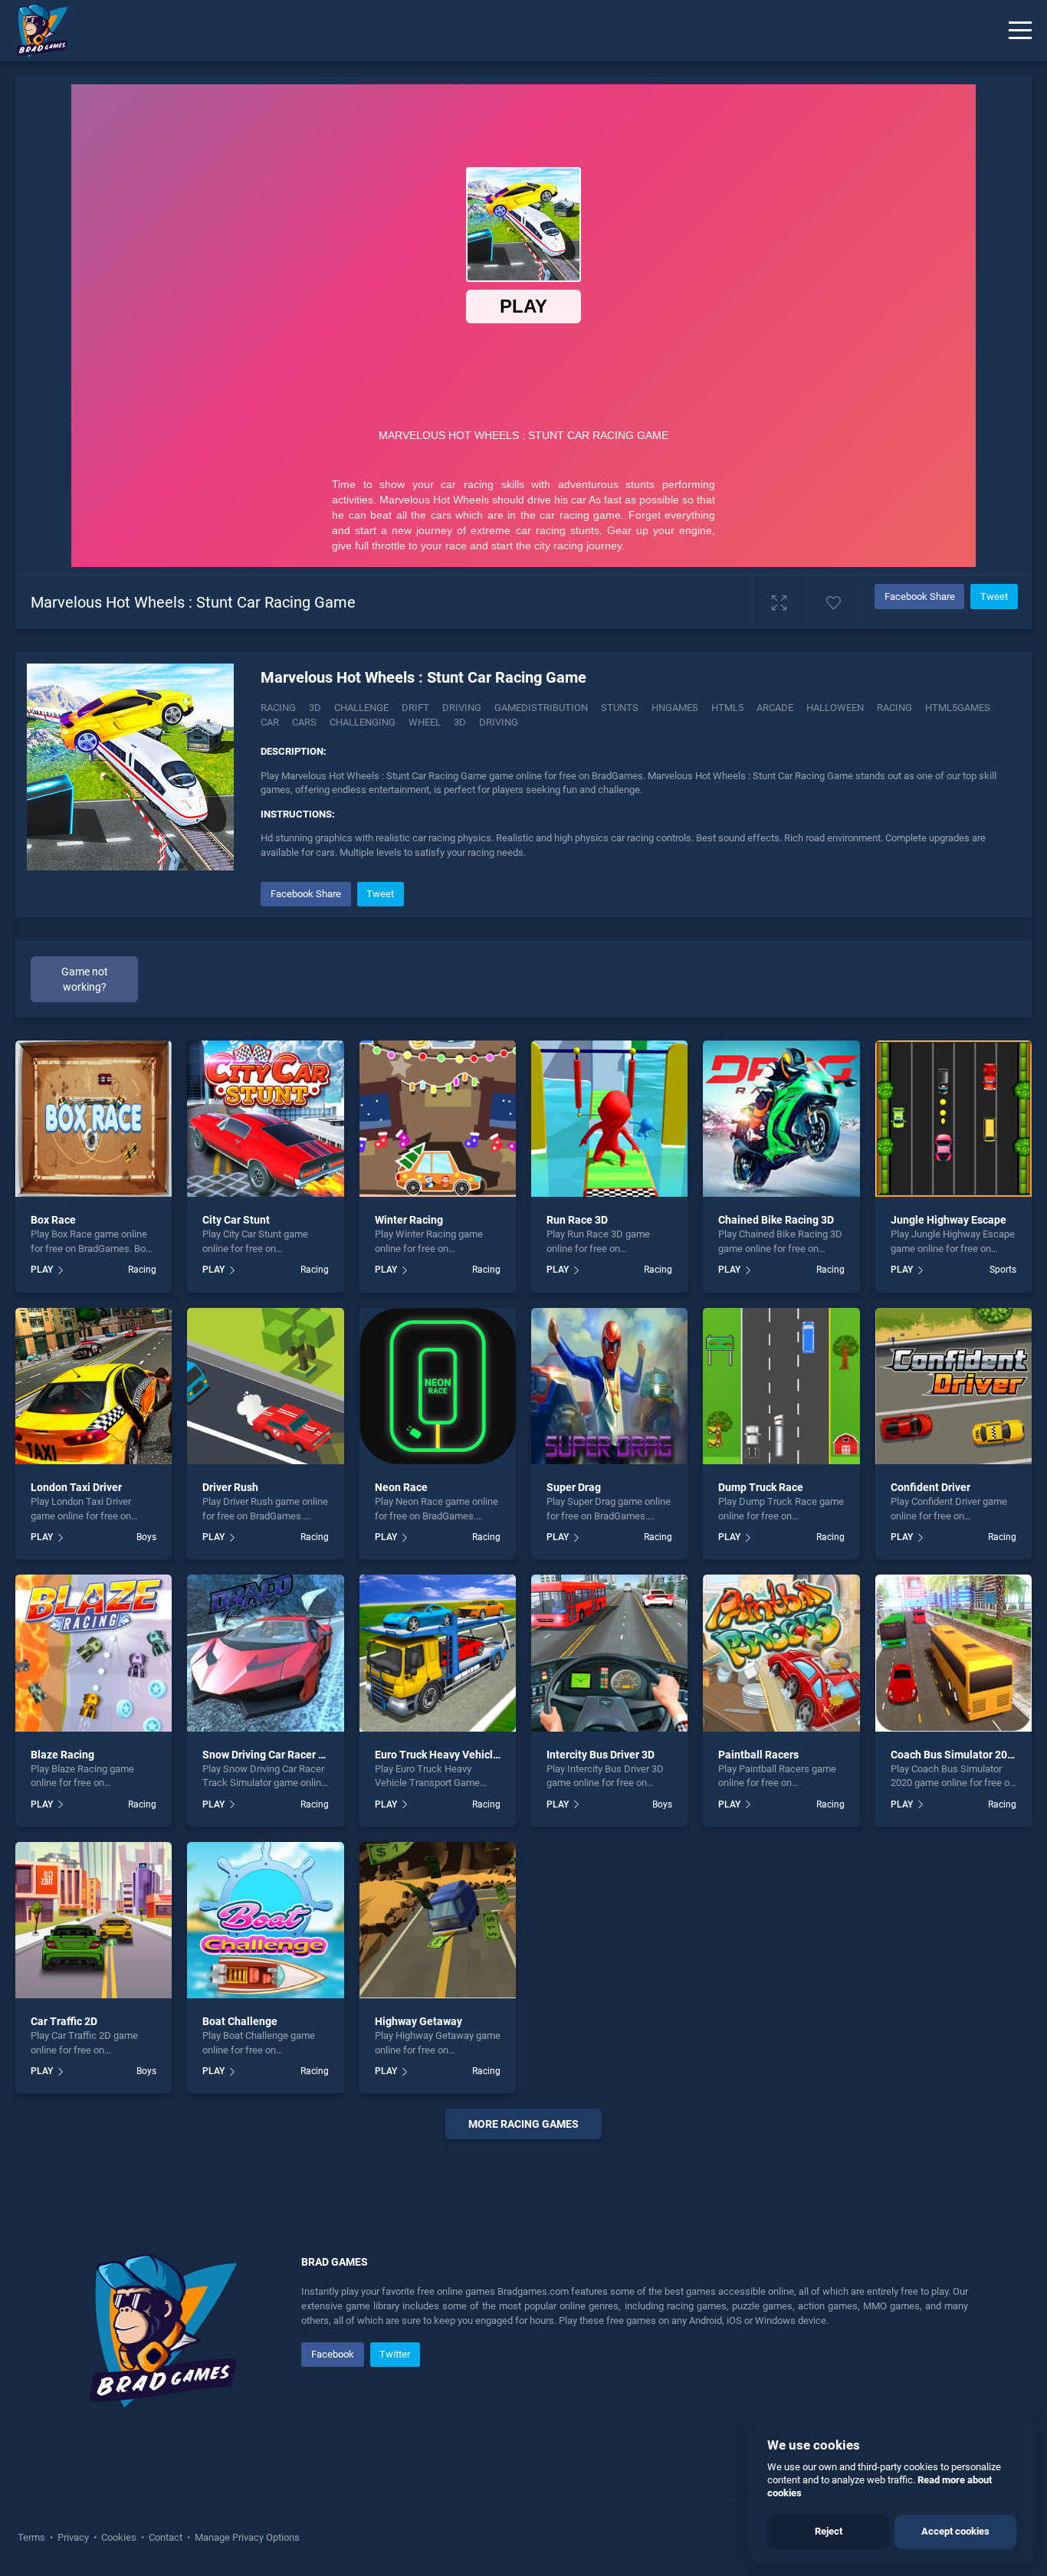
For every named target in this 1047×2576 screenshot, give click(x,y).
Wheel (425, 722)
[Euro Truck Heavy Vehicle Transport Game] (438, 1653)
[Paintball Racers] (781, 1653)
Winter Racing (409, 1220)
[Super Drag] (609, 1386)
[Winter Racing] (438, 1119)
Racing (278, 708)
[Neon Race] (438, 1386)
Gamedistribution (541, 708)
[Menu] (1020, 31)
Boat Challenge (240, 2021)
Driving (462, 708)
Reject (829, 2531)
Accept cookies (955, 2531)
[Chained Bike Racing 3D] (781, 1119)
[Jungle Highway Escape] (953, 1119)
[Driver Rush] (265, 1386)
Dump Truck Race (761, 1487)
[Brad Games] (34, 31)
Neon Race (401, 1487)
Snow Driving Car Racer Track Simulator (299, 1755)
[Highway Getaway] (438, 1920)
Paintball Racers (758, 1755)
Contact (166, 2537)
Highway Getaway (418, 2021)
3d (460, 722)
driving (499, 722)
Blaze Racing (62, 1755)
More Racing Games (523, 2124)
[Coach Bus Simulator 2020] (953, 1653)
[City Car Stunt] (265, 1119)
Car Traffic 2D (64, 2021)
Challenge (361, 708)
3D (315, 708)
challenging (363, 722)
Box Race (53, 1220)
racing (894, 708)
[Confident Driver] (953, 1386)
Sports (1003, 1270)
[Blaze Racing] (94, 1653)
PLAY (42, 1270)
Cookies (119, 2537)
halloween (835, 708)
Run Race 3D (577, 1220)
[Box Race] (94, 1119)
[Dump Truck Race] (781, 1386)
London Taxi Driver (76, 1487)
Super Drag (574, 1487)
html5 (727, 708)
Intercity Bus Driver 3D (601, 1755)
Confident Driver (930, 1487)
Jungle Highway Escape (949, 1220)
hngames (675, 708)
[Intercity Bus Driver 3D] (609, 1653)
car (270, 722)
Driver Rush (230, 1487)
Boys (146, 1537)
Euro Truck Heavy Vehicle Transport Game (478, 1755)
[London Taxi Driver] (94, 1386)
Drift (415, 708)
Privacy (73, 2537)
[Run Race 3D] (609, 1119)
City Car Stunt (236, 1220)
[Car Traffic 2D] (94, 1920)
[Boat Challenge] (265, 1920)
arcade (775, 708)
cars (304, 722)
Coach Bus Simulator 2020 (955, 1755)
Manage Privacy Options (246, 2537)
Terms (33, 2537)
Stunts (620, 708)
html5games (958, 708)
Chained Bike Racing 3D (776, 1220)
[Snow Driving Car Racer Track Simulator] (265, 1653)
